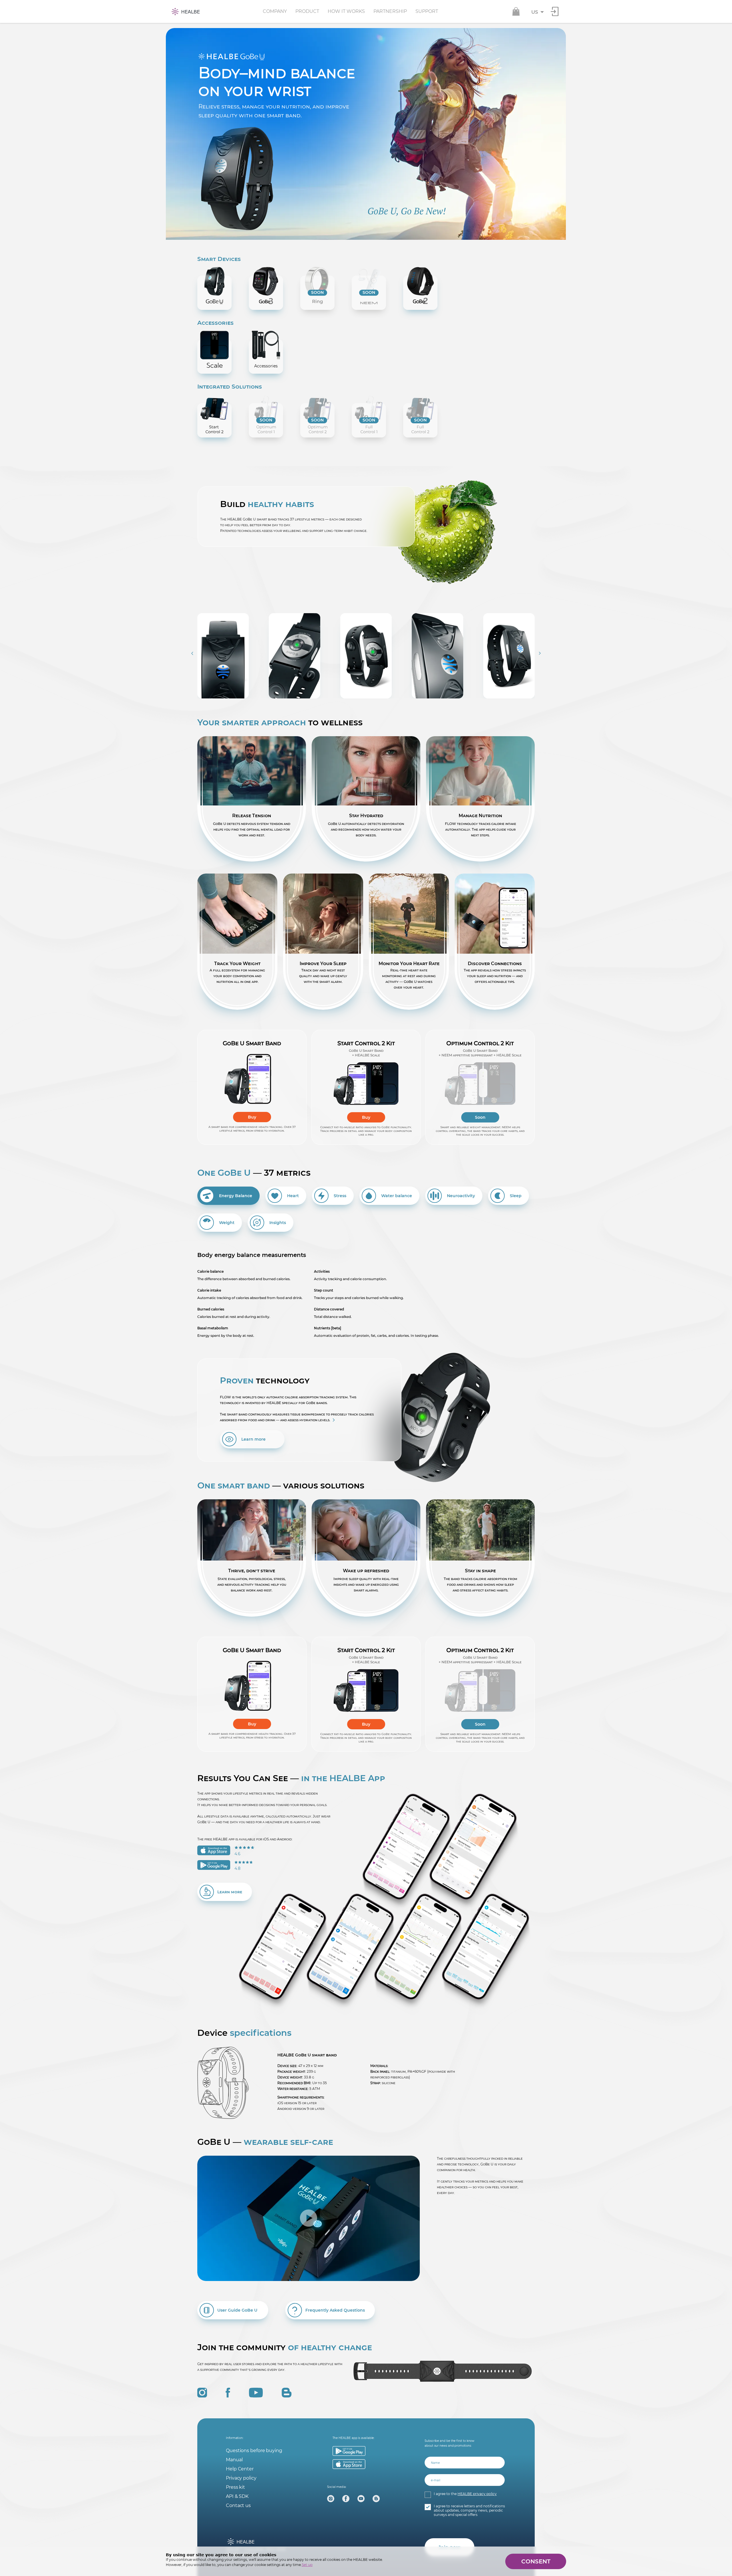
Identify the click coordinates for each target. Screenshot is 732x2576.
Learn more (253, 1439)
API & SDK (237, 2496)
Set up (307, 2565)
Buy (252, 1117)
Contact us (238, 2505)
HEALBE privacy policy (477, 2494)
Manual (234, 2460)
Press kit (235, 2487)
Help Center (240, 2469)
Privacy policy (241, 2478)
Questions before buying (254, 2451)
